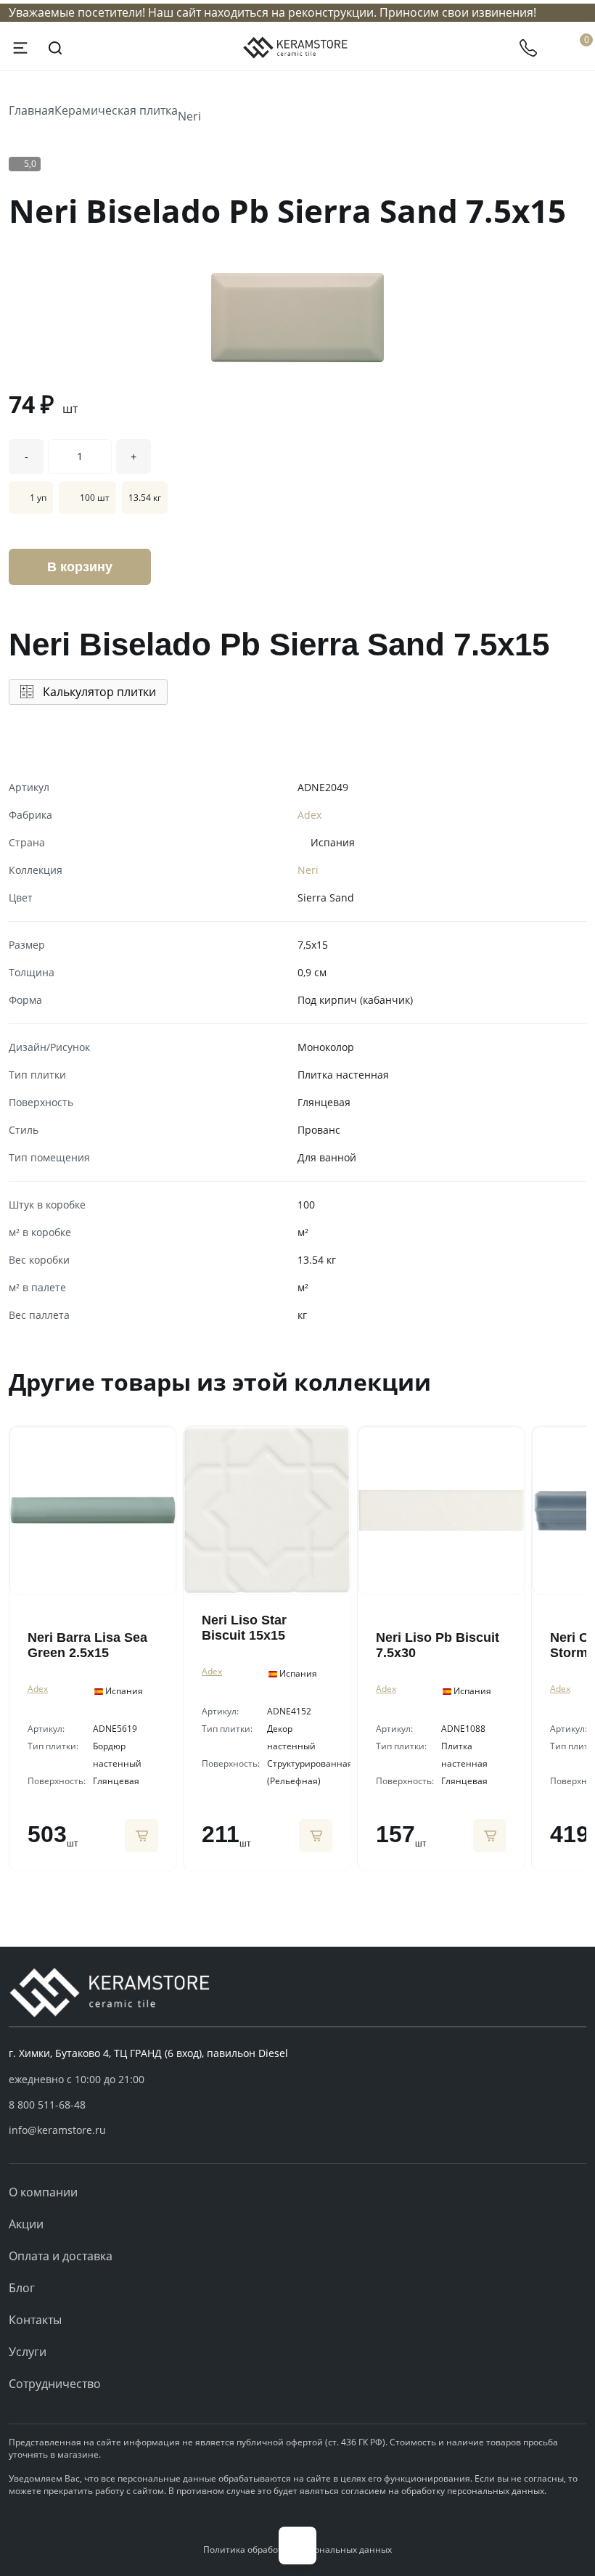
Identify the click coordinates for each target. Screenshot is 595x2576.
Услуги (28, 2352)
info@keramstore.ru (57, 2130)
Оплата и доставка (61, 2256)
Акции (26, 2224)
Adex (309, 815)
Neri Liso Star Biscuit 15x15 (244, 1628)
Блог (22, 2288)
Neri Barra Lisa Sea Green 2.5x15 (87, 1645)
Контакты (35, 2320)
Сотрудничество (55, 2384)
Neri (189, 116)
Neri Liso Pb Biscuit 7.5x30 (438, 1645)
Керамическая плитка (116, 110)
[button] (297, 2105)
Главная (32, 110)
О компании (43, 2192)
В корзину (80, 567)
